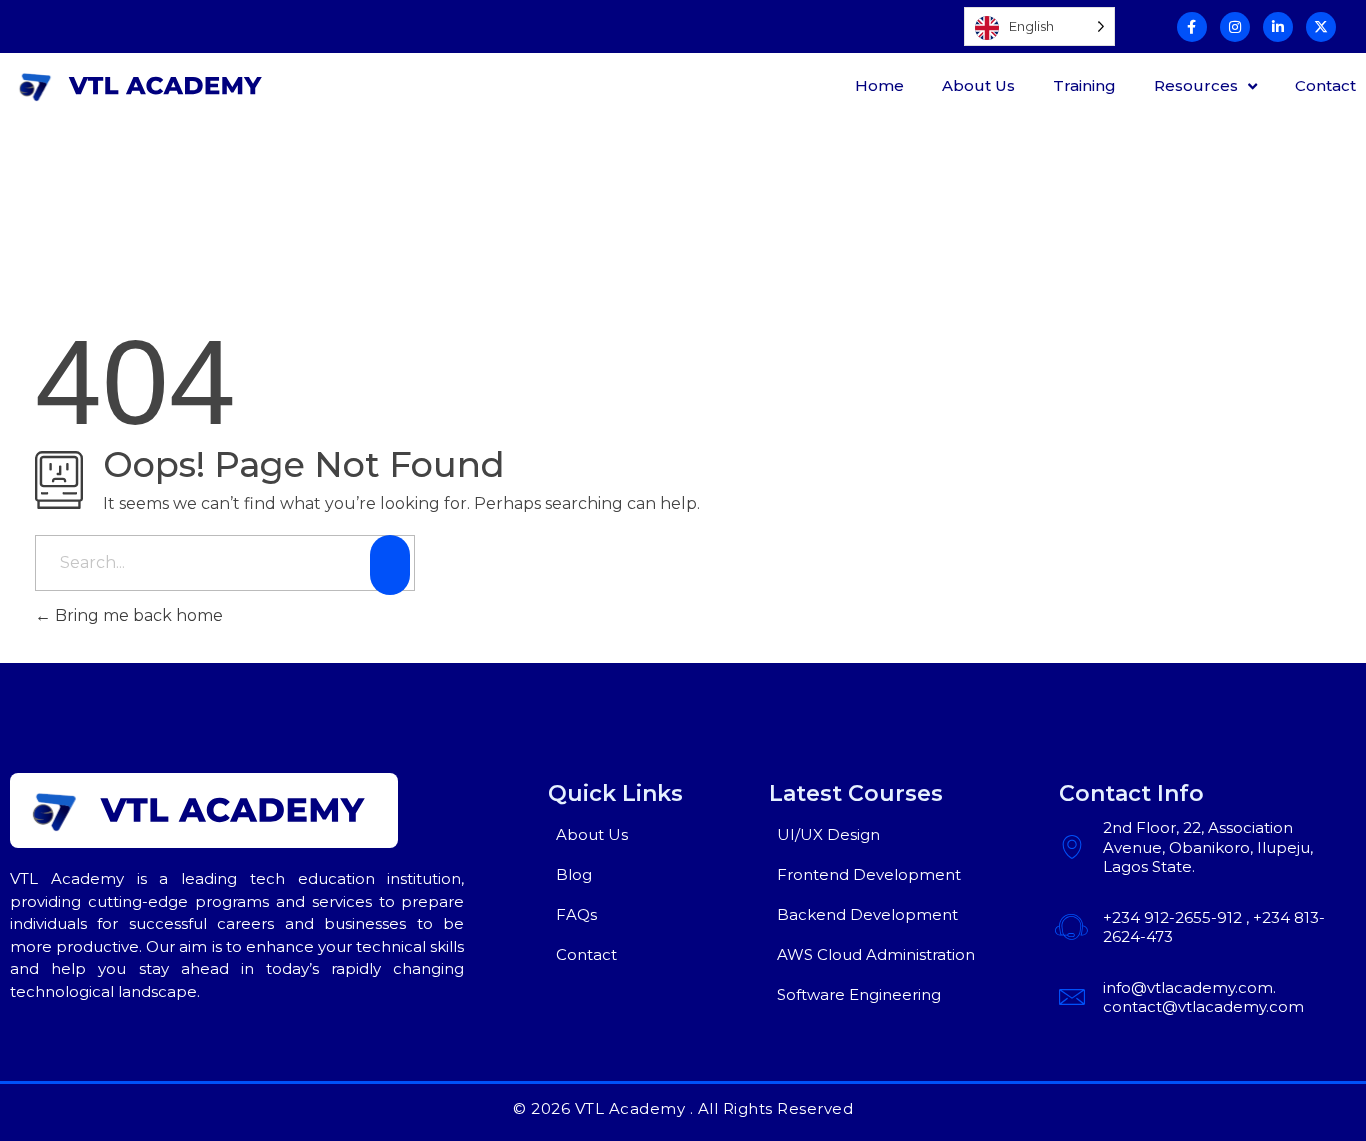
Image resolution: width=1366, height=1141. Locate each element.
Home (879, 85)
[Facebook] (1192, 27)
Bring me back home (137, 615)
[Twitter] (1321, 27)
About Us (978, 85)
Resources (1196, 85)
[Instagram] (1235, 27)
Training (1084, 85)
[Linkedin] (1278, 27)
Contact (1325, 85)
